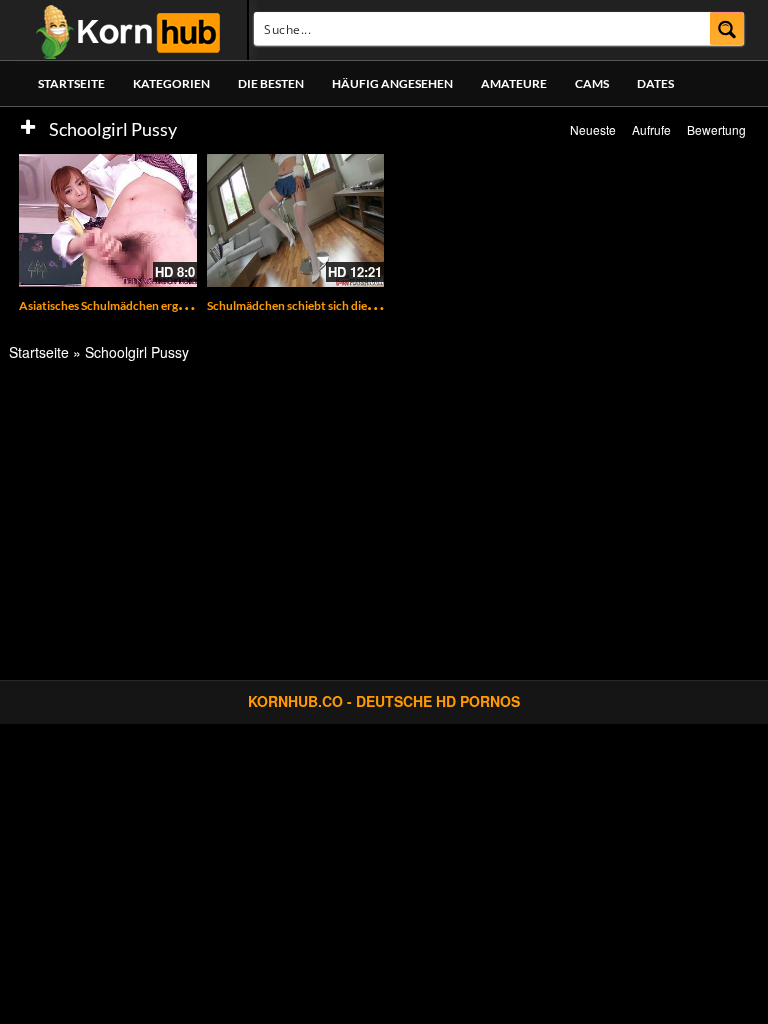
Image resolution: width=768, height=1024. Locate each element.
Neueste (593, 129)
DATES (655, 83)
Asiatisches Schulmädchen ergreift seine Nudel (141, 305)
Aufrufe (651, 129)
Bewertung (716, 129)
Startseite (71, 83)
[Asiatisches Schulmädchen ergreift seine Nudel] (108, 220)
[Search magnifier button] (727, 28)
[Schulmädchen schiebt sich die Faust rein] (296, 220)
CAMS (592, 83)
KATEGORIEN (171, 83)
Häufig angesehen (392, 83)
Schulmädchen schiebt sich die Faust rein (314, 305)
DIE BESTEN (271, 83)
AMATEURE (514, 83)
